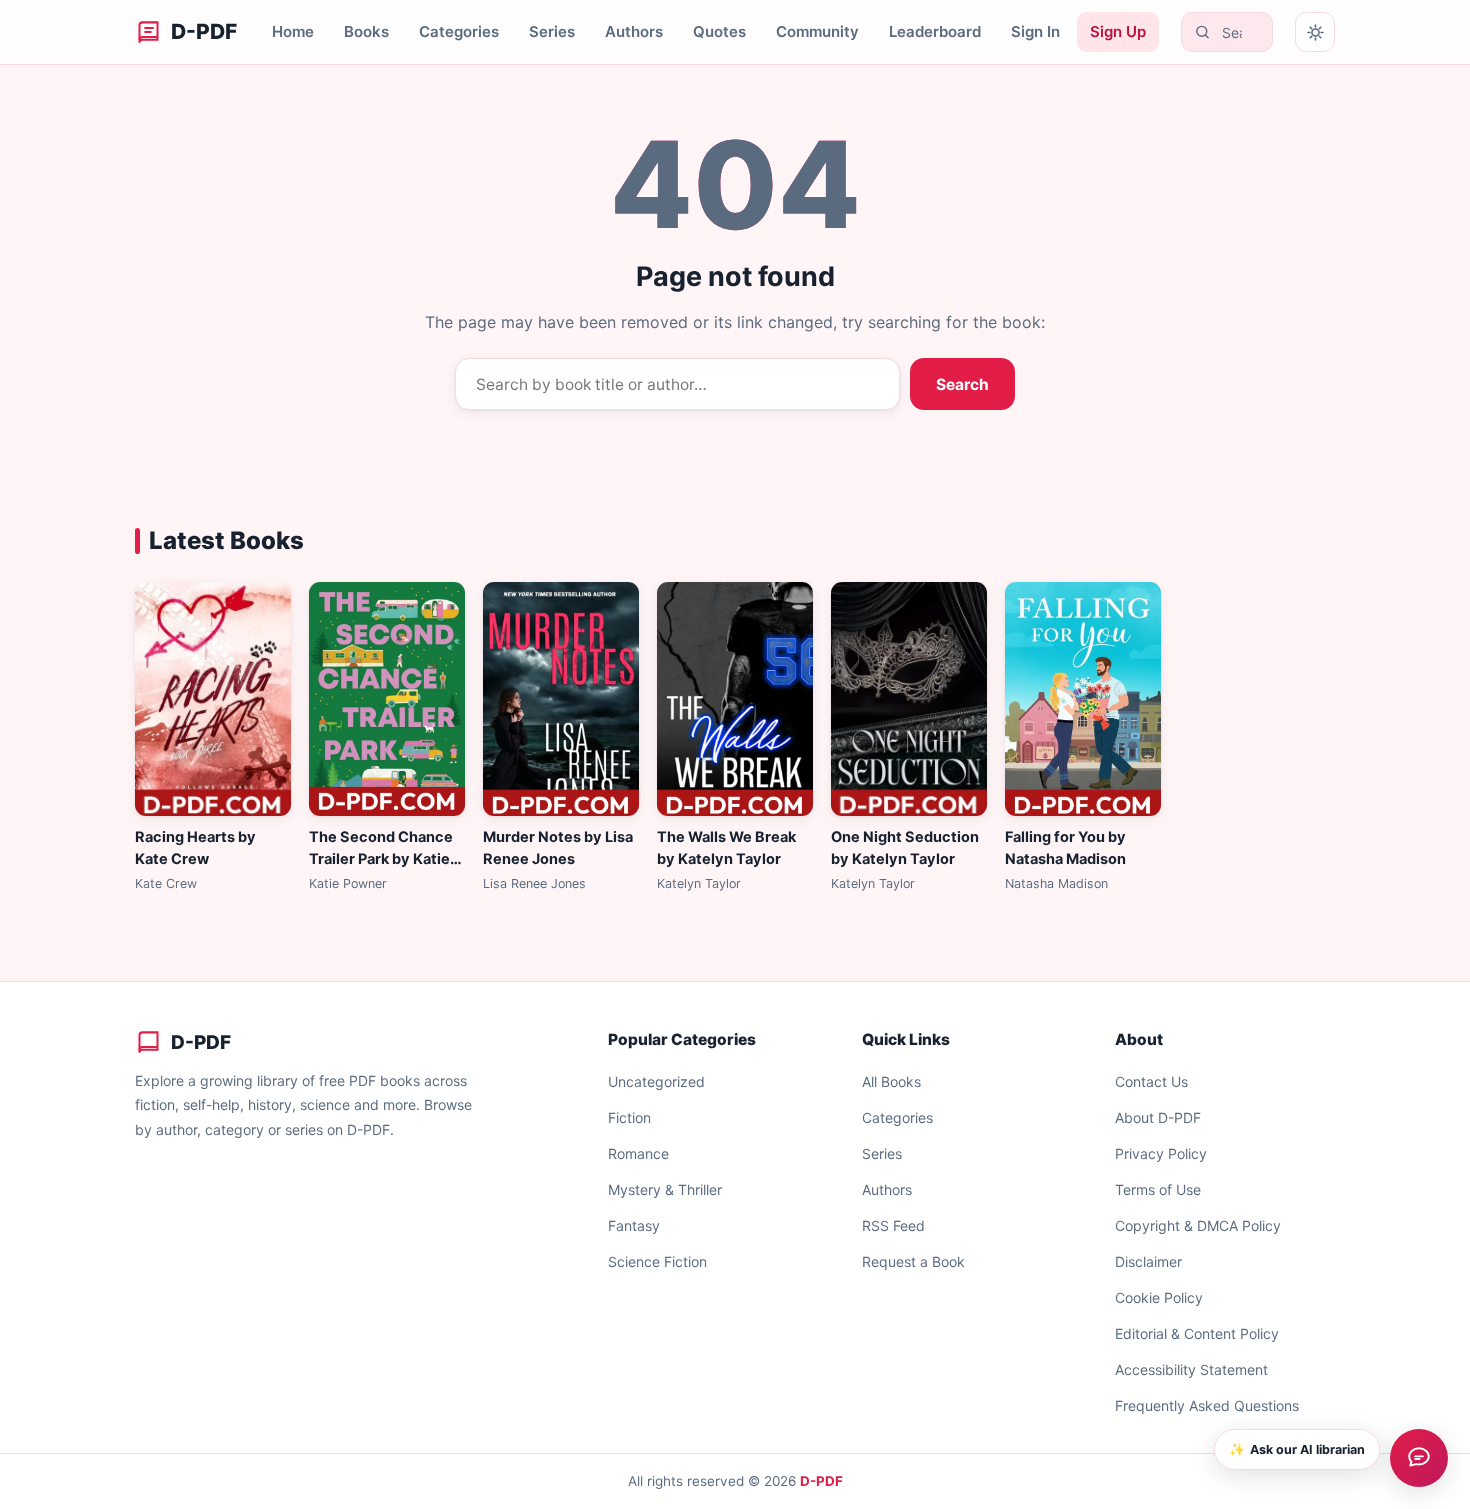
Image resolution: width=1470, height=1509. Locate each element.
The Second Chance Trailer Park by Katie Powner (381, 859)
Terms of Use (1158, 1189)
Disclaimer (1148, 1261)
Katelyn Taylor (699, 883)
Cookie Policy (1159, 1297)
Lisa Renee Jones (534, 883)
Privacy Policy (1161, 1153)
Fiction (629, 1117)
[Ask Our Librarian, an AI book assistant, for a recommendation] (1419, 1458)
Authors (634, 31)
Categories (459, 31)
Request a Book (913, 1261)
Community (817, 31)
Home (293, 31)
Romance (638, 1153)
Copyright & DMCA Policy (1198, 1225)
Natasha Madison (1056, 883)
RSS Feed (893, 1225)
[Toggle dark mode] (1315, 32)
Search (962, 384)
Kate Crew (166, 883)
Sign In (1035, 31)
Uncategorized (656, 1081)
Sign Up (1118, 31)
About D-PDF (1158, 1117)
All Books (891, 1081)
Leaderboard (935, 31)
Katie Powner (348, 883)
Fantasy (634, 1225)
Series (552, 31)
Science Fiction (657, 1261)
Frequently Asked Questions (1207, 1405)
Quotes (719, 31)
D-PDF (821, 1481)
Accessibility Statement (1191, 1369)
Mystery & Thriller (665, 1189)
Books (366, 31)
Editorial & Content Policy (1197, 1333)
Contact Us (1151, 1081)
